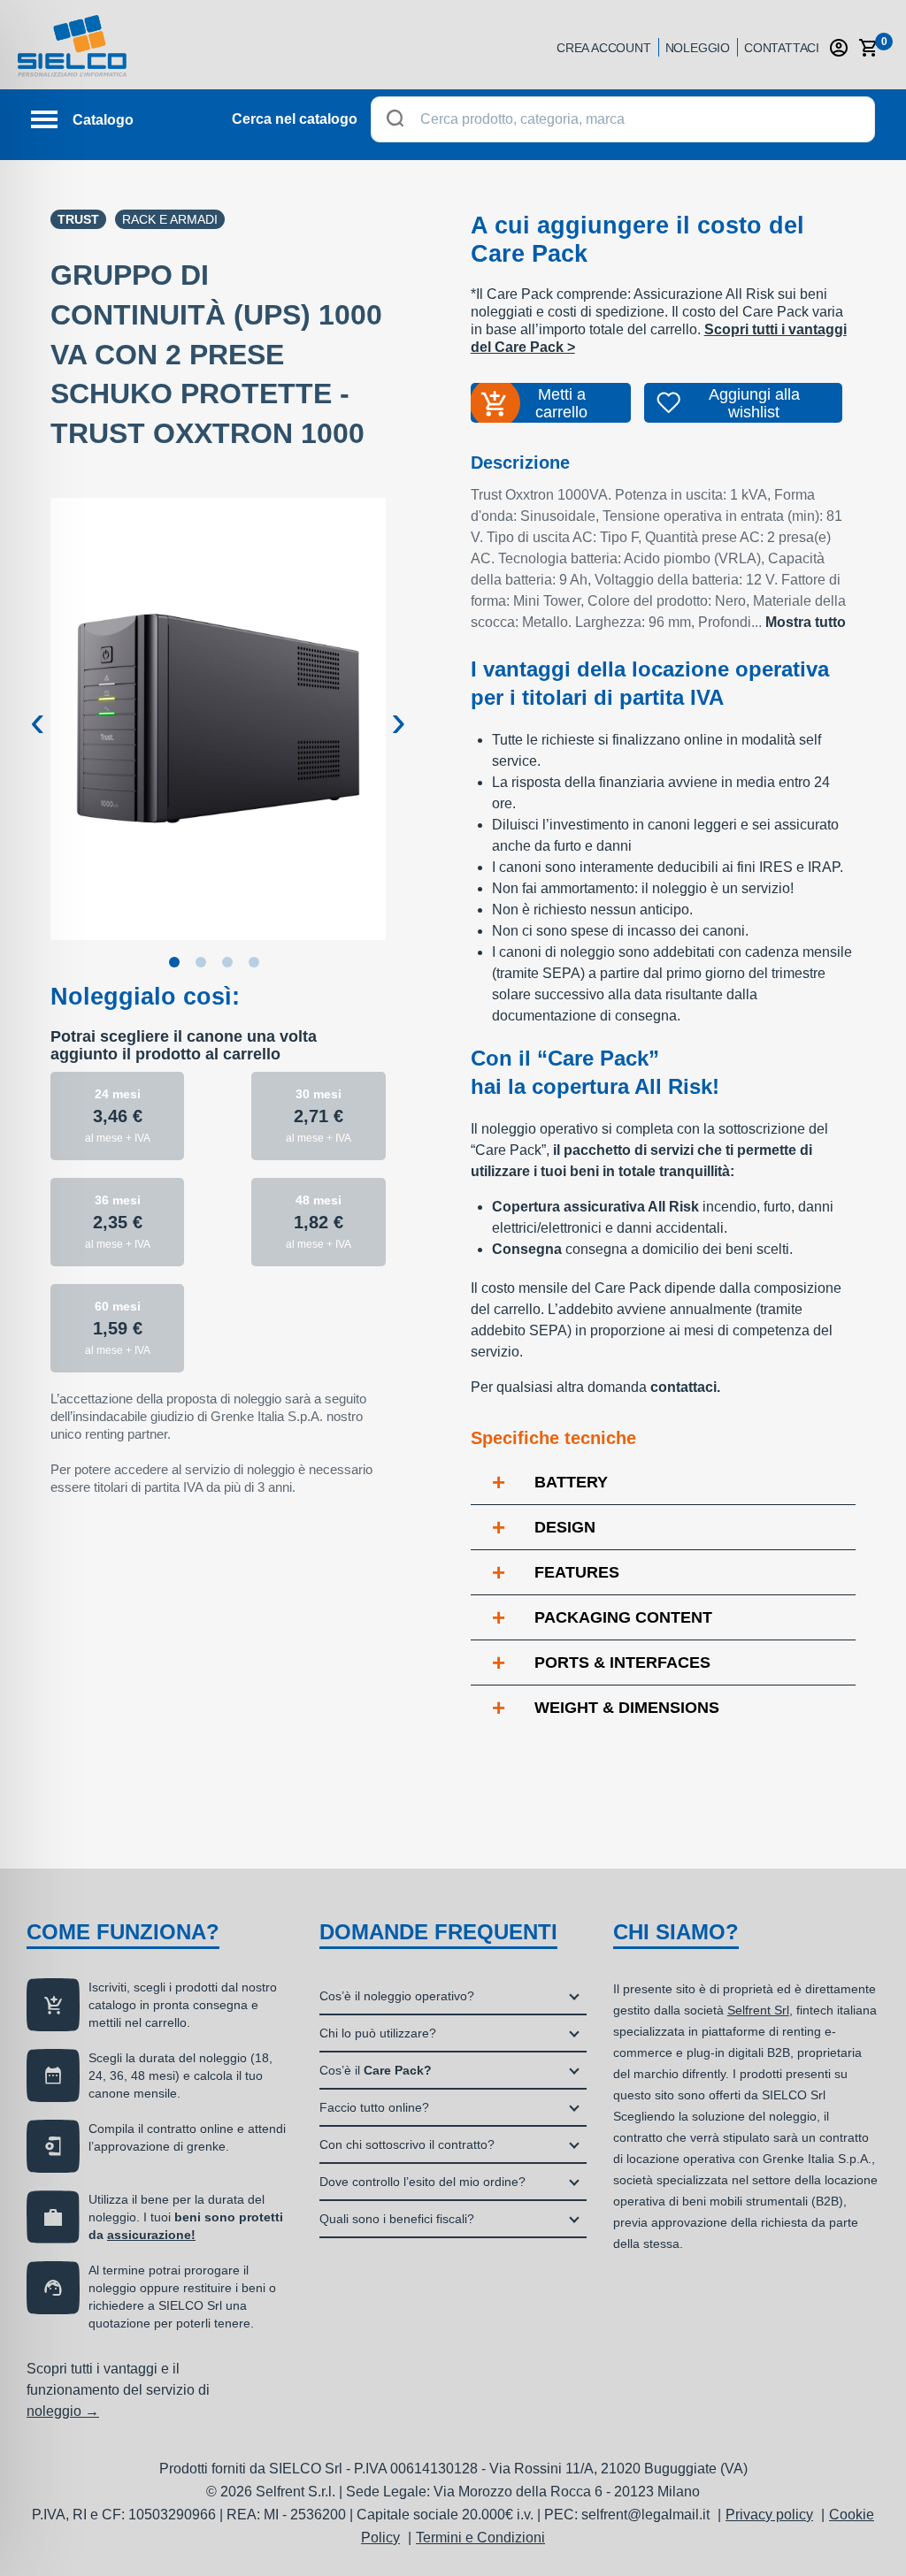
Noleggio (698, 48)
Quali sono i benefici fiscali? (397, 2219)
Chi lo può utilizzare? (378, 2033)
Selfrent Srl (758, 2010)
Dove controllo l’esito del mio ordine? (422, 2182)
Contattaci (782, 48)
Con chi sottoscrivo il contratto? (407, 2144)
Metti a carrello (561, 403)
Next (399, 707)
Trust (78, 219)
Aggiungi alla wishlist (754, 403)
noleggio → (63, 2411)
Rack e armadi (170, 219)
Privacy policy (769, 2515)
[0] (869, 48)
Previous (37, 707)
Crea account (604, 48)
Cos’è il (376, 2070)
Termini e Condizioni (480, 2538)
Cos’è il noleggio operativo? (397, 1996)
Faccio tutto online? (374, 2107)
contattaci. (685, 1387)
